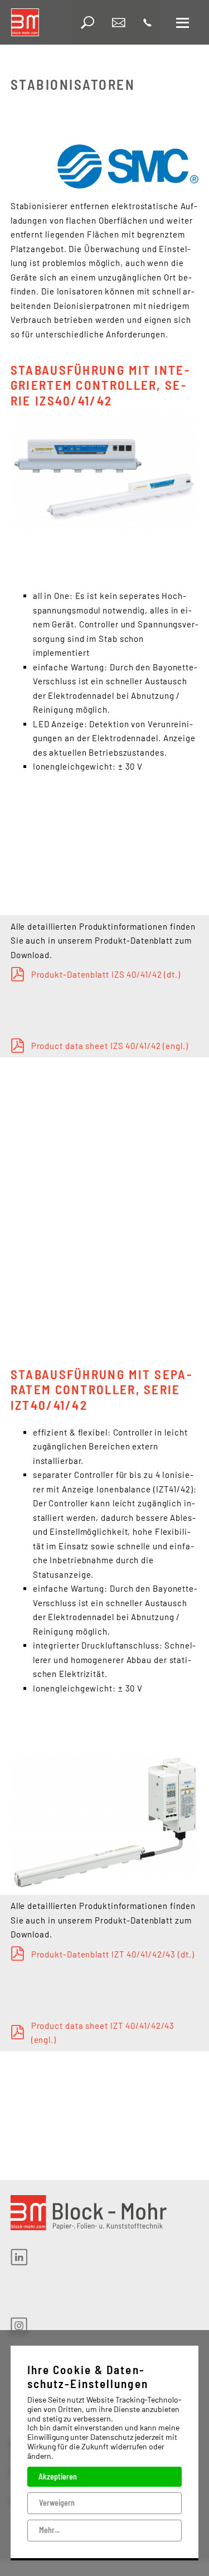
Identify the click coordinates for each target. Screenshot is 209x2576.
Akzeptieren (58, 2476)
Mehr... (49, 2530)
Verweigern (57, 2503)
